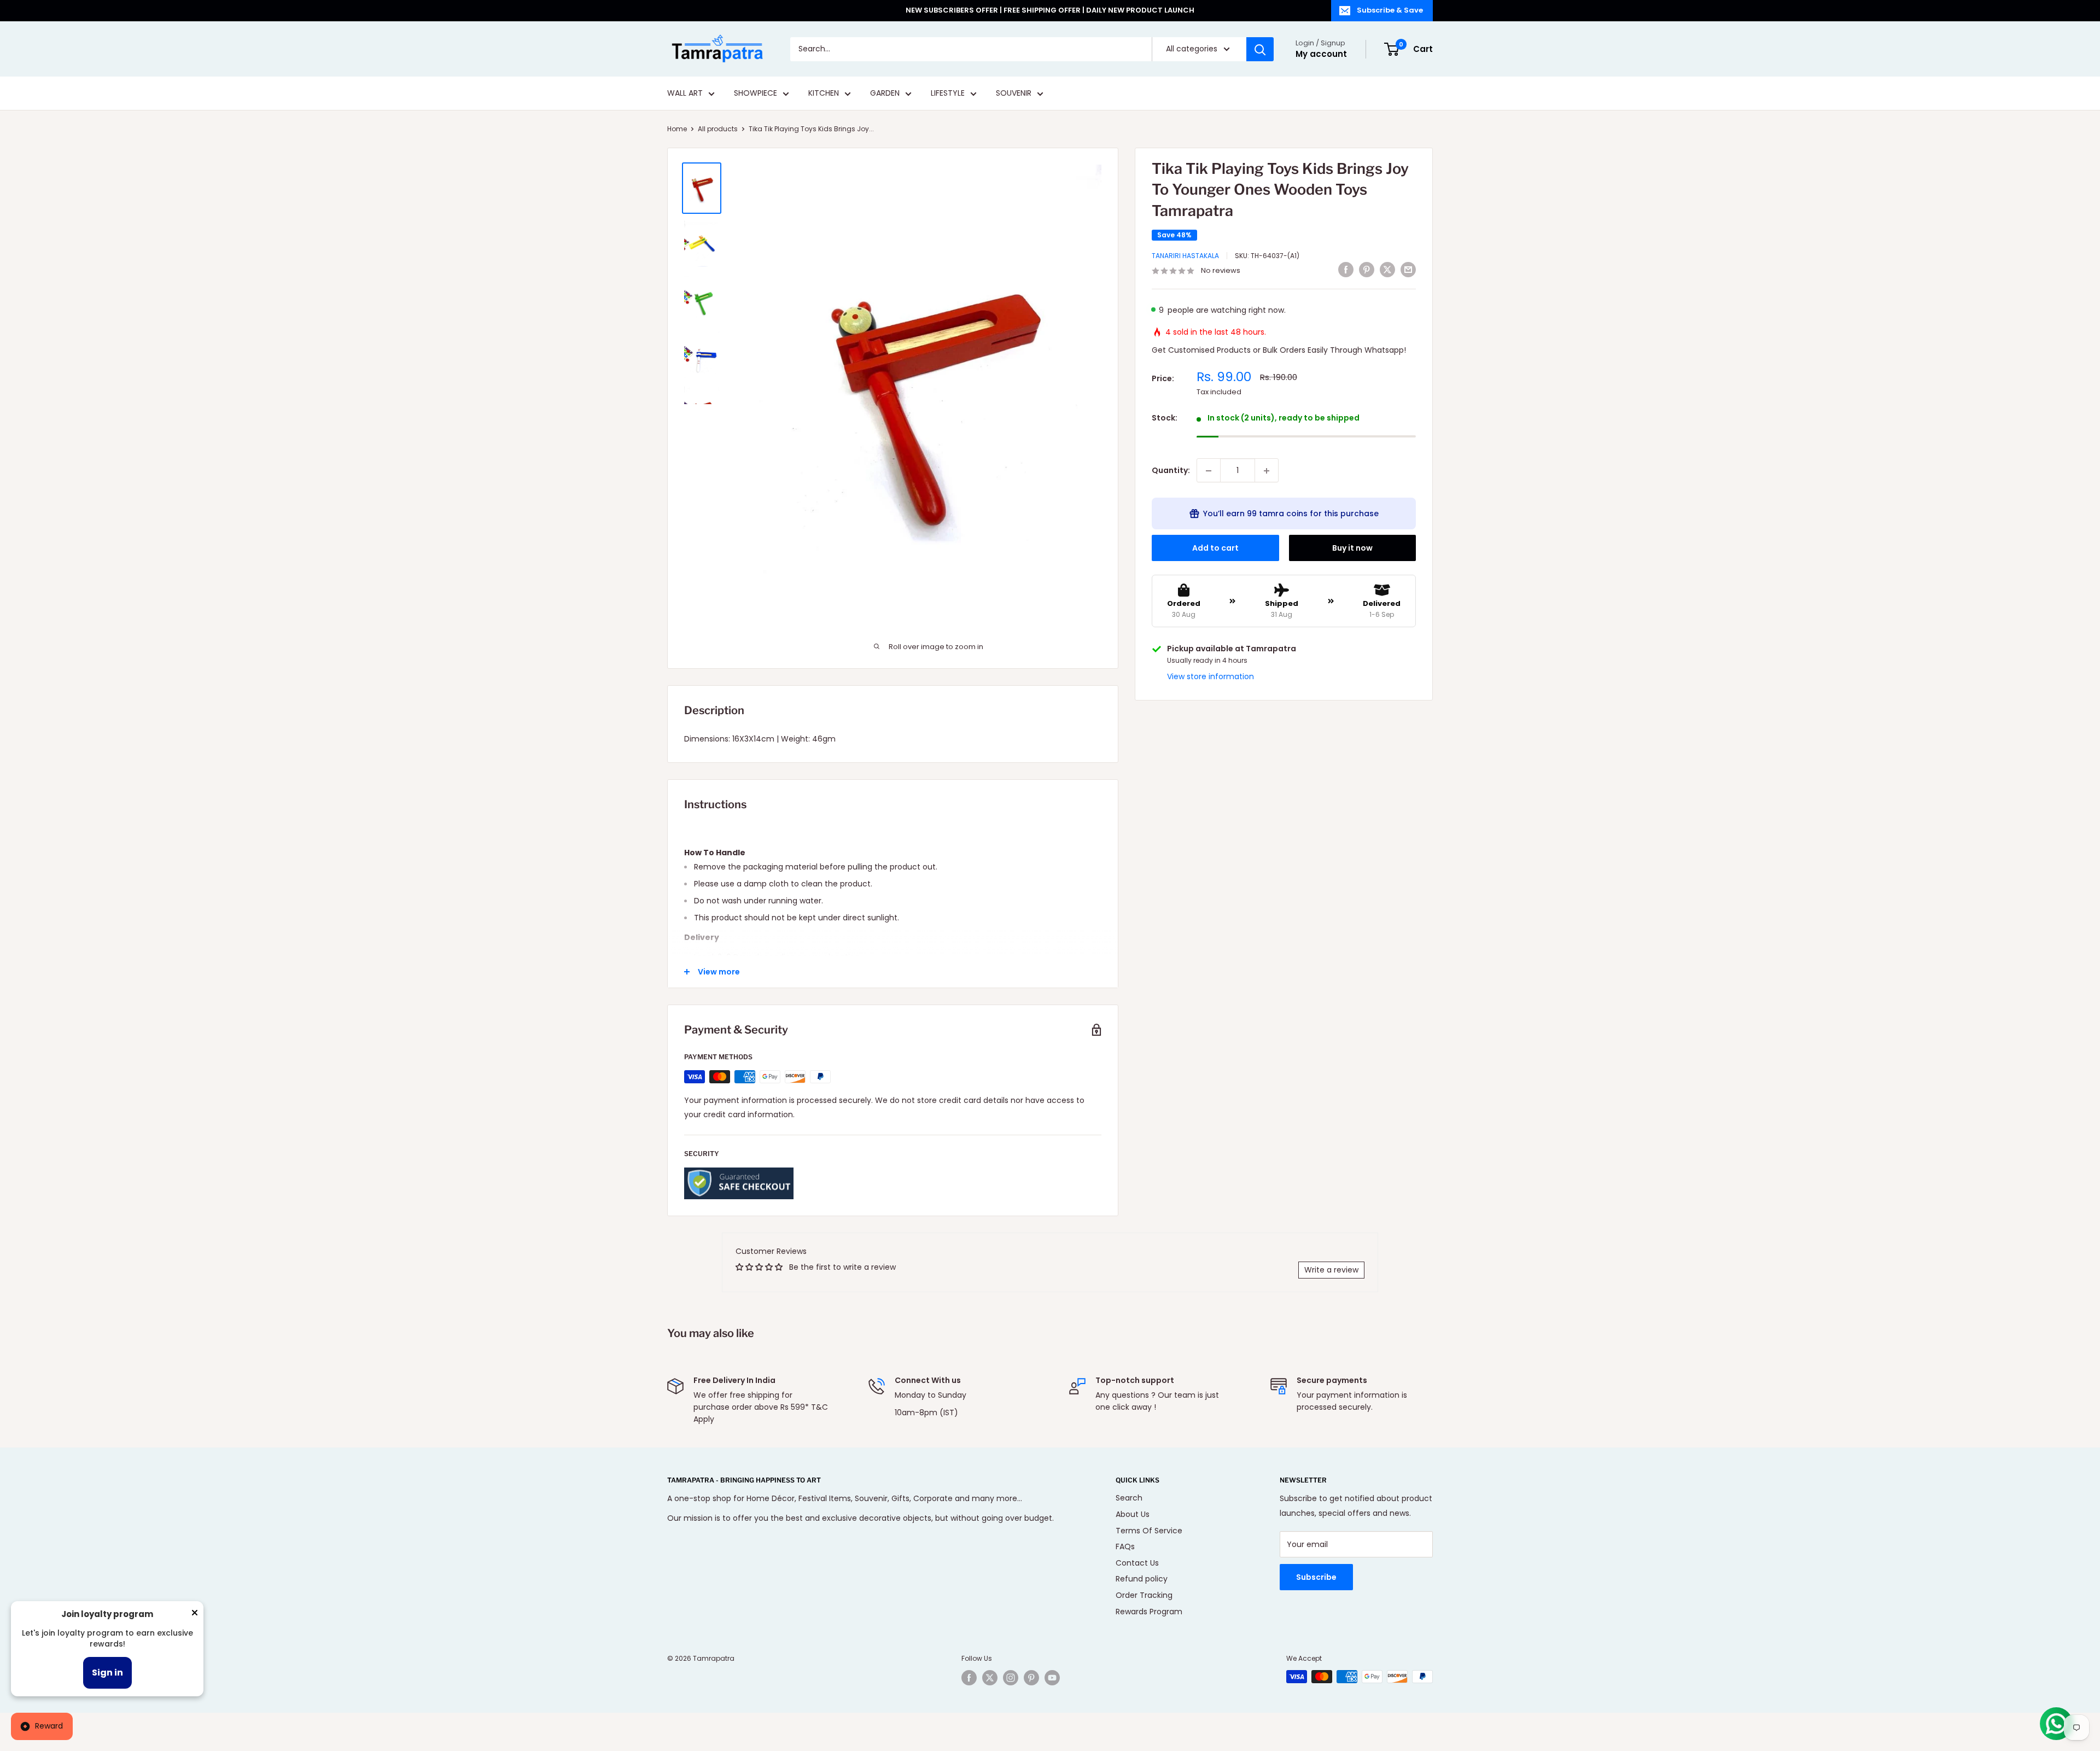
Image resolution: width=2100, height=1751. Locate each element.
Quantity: (1171, 471)
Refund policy (1142, 1579)
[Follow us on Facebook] (969, 1678)
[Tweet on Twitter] (1387, 270)
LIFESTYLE (948, 94)
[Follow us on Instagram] (1011, 1678)
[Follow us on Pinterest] (1031, 1678)
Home (677, 129)
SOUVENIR (1014, 94)
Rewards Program (1149, 1612)
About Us (1133, 1514)
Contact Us (1137, 1563)
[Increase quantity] (1267, 471)
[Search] (1260, 49)
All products (718, 129)
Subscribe (1316, 1577)
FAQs (1125, 1546)
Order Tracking (1144, 1595)
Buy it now (1352, 548)
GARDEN (885, 94)
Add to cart (1215, 548)
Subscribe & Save (1390, 10)
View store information (1211, 676)
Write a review (1331, 1270)
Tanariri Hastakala (1185, 256)
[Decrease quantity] (1209, 471)
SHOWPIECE (756, 94)
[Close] (195, 1615)
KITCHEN (824, 94)
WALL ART (685, 94)
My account (1321, 54)
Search (1129, 1498)
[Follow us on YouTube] (1052, 1678)
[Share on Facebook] (1346, 270)
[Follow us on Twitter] (990, 1678)
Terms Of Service (1149, 1531)
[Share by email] (1408, 270)
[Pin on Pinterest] (1367, 270)
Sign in (107, 1673)
